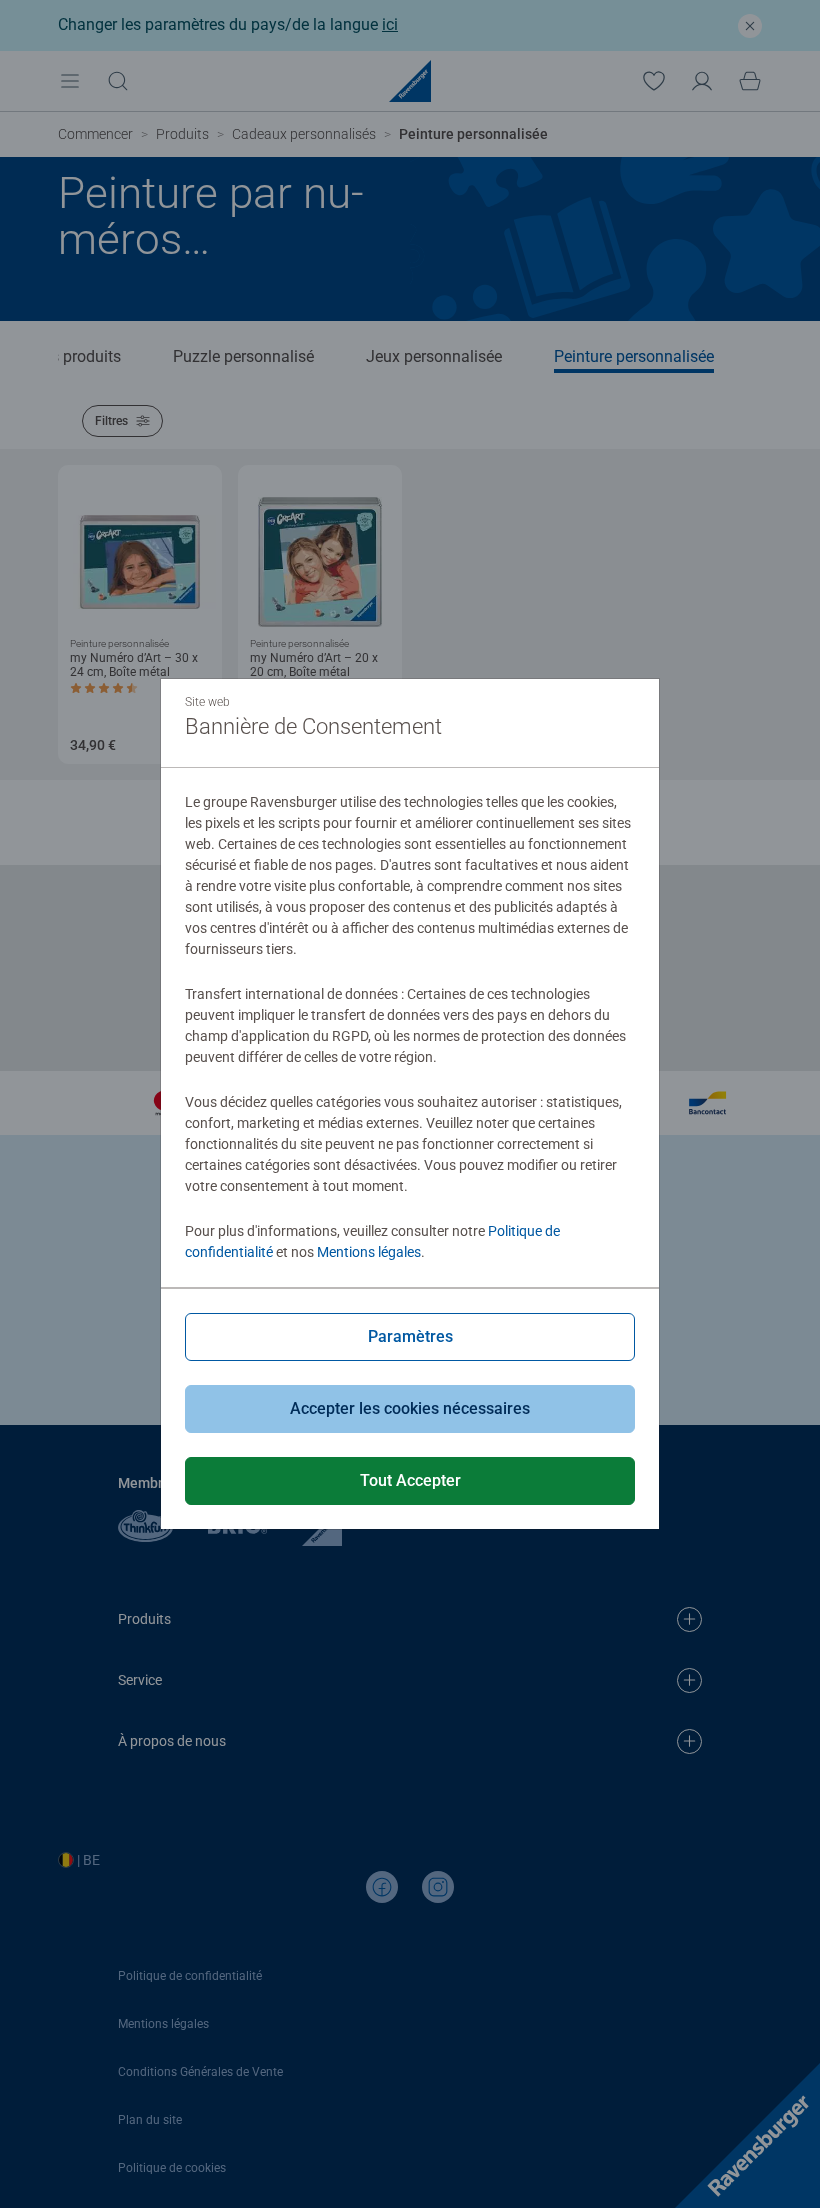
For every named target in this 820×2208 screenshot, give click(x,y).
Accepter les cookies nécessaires (410, 1408)
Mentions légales (369, 1252)
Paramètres (410, 1336)
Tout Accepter (410, 1480)
